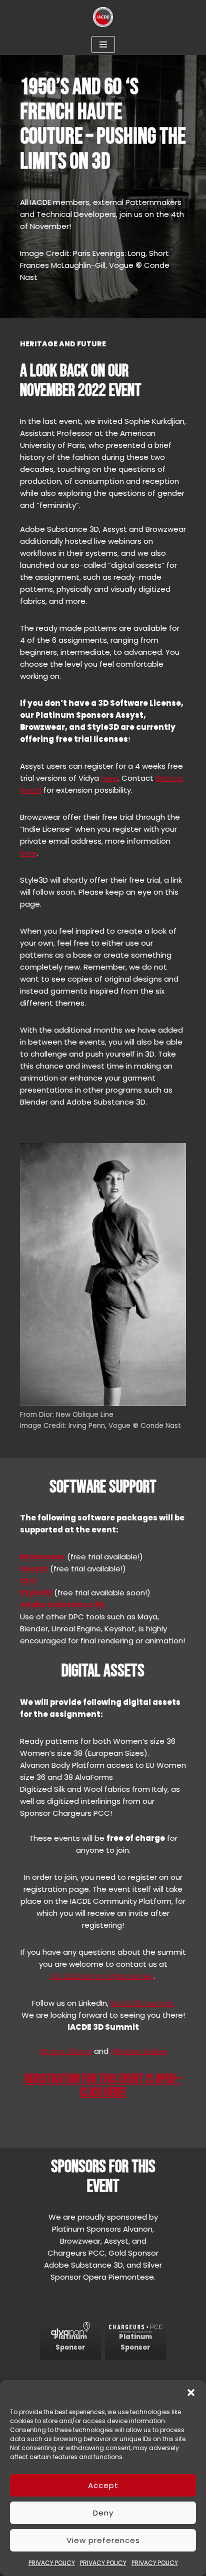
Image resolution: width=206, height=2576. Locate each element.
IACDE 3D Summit (142, 2003)
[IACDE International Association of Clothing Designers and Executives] (103, 17)
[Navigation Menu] (103, 44)
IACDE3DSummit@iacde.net (102, 1976)
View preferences (103, 2540)
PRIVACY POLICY (52, 2563)
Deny (103, 2513)
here (109, 778)
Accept (103, 2485)
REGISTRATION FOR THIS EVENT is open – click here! (103, 2086)
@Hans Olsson (65, 2051)
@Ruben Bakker (139, 2051)
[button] (191, 2393)
